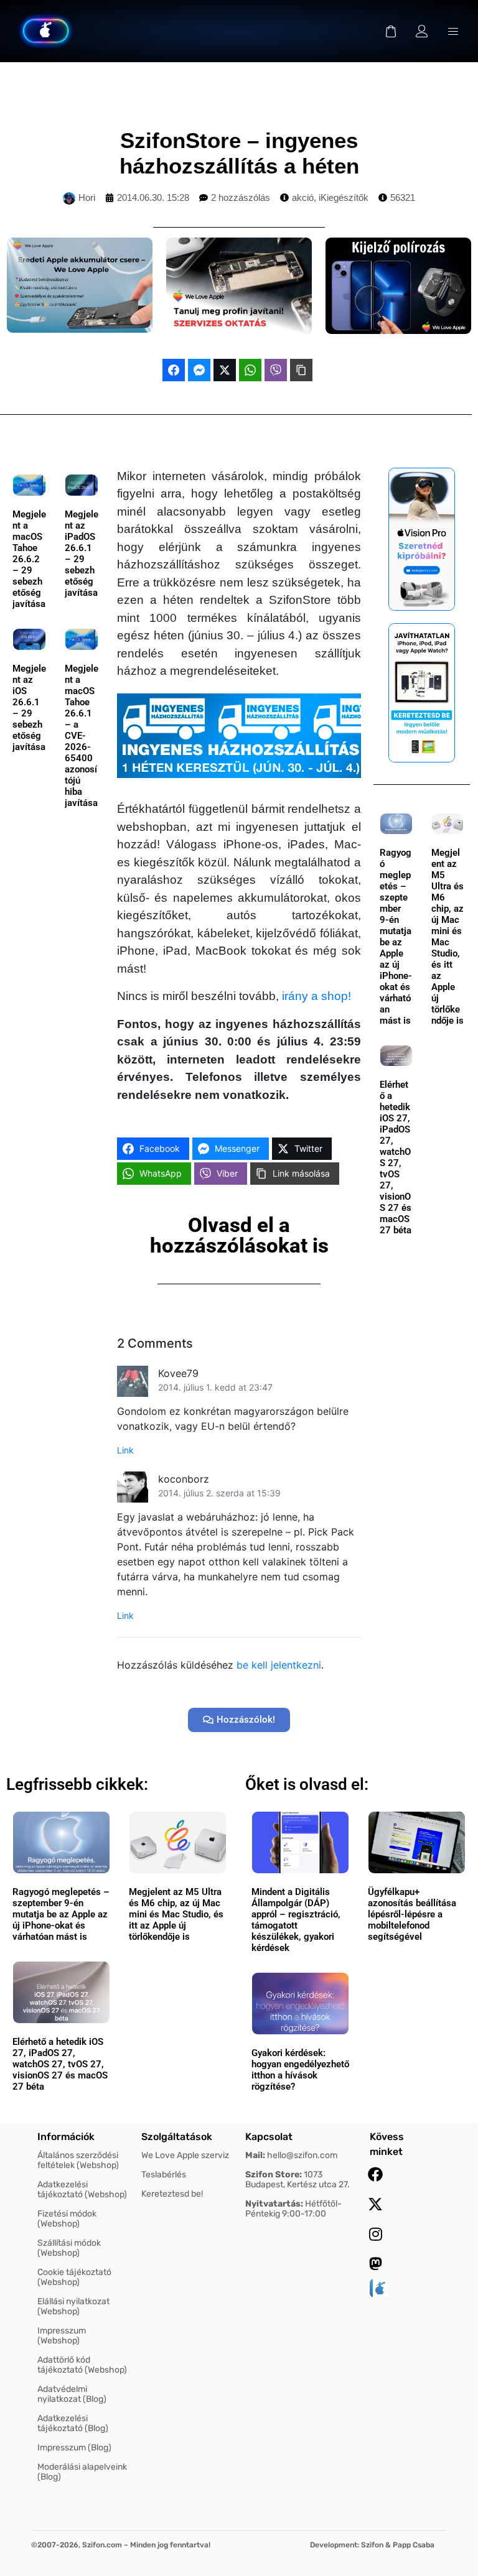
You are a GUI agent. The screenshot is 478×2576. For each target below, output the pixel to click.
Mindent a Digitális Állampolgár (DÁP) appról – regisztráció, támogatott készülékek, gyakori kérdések (296, 1920)
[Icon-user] (422, 31)
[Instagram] (375, 2234)
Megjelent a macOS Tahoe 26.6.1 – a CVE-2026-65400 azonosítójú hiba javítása (82, 736)
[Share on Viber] (276, 370)
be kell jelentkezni (279, 1665)
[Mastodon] (375, 2264)
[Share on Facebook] (174, 370)
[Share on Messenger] (199, 370)
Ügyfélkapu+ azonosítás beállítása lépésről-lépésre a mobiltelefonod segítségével (412, 1914)
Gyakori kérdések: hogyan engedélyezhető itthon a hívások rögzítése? (300, 2070)
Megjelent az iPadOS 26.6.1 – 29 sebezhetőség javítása (82, 554)
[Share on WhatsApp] (250, 370)
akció (303, 197)
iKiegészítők (344, 197)
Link (125, 1450)
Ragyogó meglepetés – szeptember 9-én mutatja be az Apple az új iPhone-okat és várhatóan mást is (396, 937)
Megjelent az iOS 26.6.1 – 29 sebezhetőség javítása (29, 708)
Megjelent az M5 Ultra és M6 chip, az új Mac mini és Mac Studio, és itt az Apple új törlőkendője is (448, 937)
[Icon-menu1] (453, 31)
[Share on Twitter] (225, 370)
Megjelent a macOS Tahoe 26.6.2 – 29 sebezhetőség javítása (29, 559)
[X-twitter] (375, 2204)
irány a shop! (316, 996)
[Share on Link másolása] (301, 370)
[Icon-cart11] (391, 31)
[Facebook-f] (375, 2174)
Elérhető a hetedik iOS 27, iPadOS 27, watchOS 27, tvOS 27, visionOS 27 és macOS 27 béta (396, 1157)
